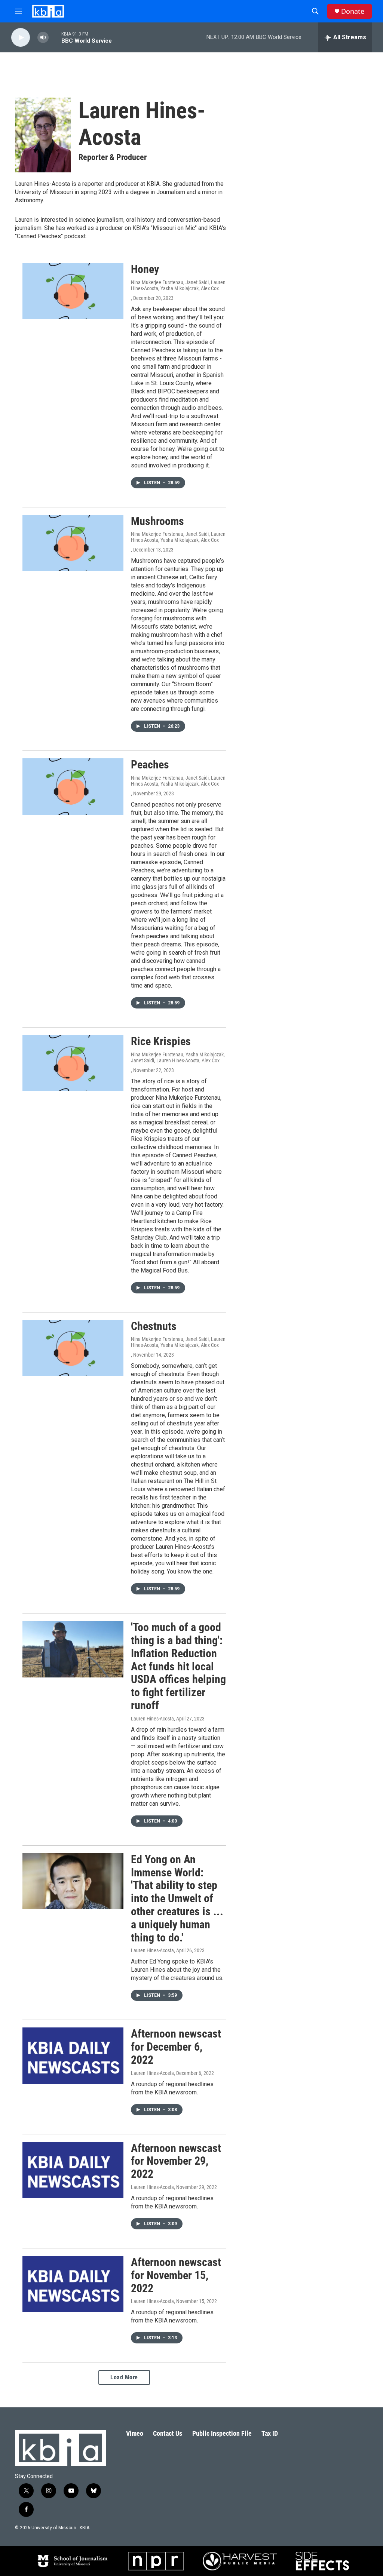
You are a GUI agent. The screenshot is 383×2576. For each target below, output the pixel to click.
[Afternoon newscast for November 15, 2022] (73, 2284)
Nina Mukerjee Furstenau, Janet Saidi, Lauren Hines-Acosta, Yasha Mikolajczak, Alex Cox (178, 285)
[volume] (43, 38)
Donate (353, 11)
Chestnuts (154, 1326)
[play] (21, 38)
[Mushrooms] (73, 543)
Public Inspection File (222, 2433)
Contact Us (168, 2433)
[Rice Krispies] (73, 1063)
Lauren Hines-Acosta (152, 1719)
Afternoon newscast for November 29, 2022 (176, 2161)
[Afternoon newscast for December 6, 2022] (73, 2055)
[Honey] (73, 291)
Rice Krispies (161, 1041)
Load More (124, 2377)
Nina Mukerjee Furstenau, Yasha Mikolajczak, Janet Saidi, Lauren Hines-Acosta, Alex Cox (178, 1057)
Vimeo (135, 2433)
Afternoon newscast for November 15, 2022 (176, 2275)
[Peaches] (73, 786)
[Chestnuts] (73, 1348)
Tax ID (270, 2433)
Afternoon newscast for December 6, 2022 (176, 2047)
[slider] (55, 37)
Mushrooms (157, 521)
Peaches (150, 764)
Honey (145, 269)
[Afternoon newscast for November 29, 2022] (73, 2170)
